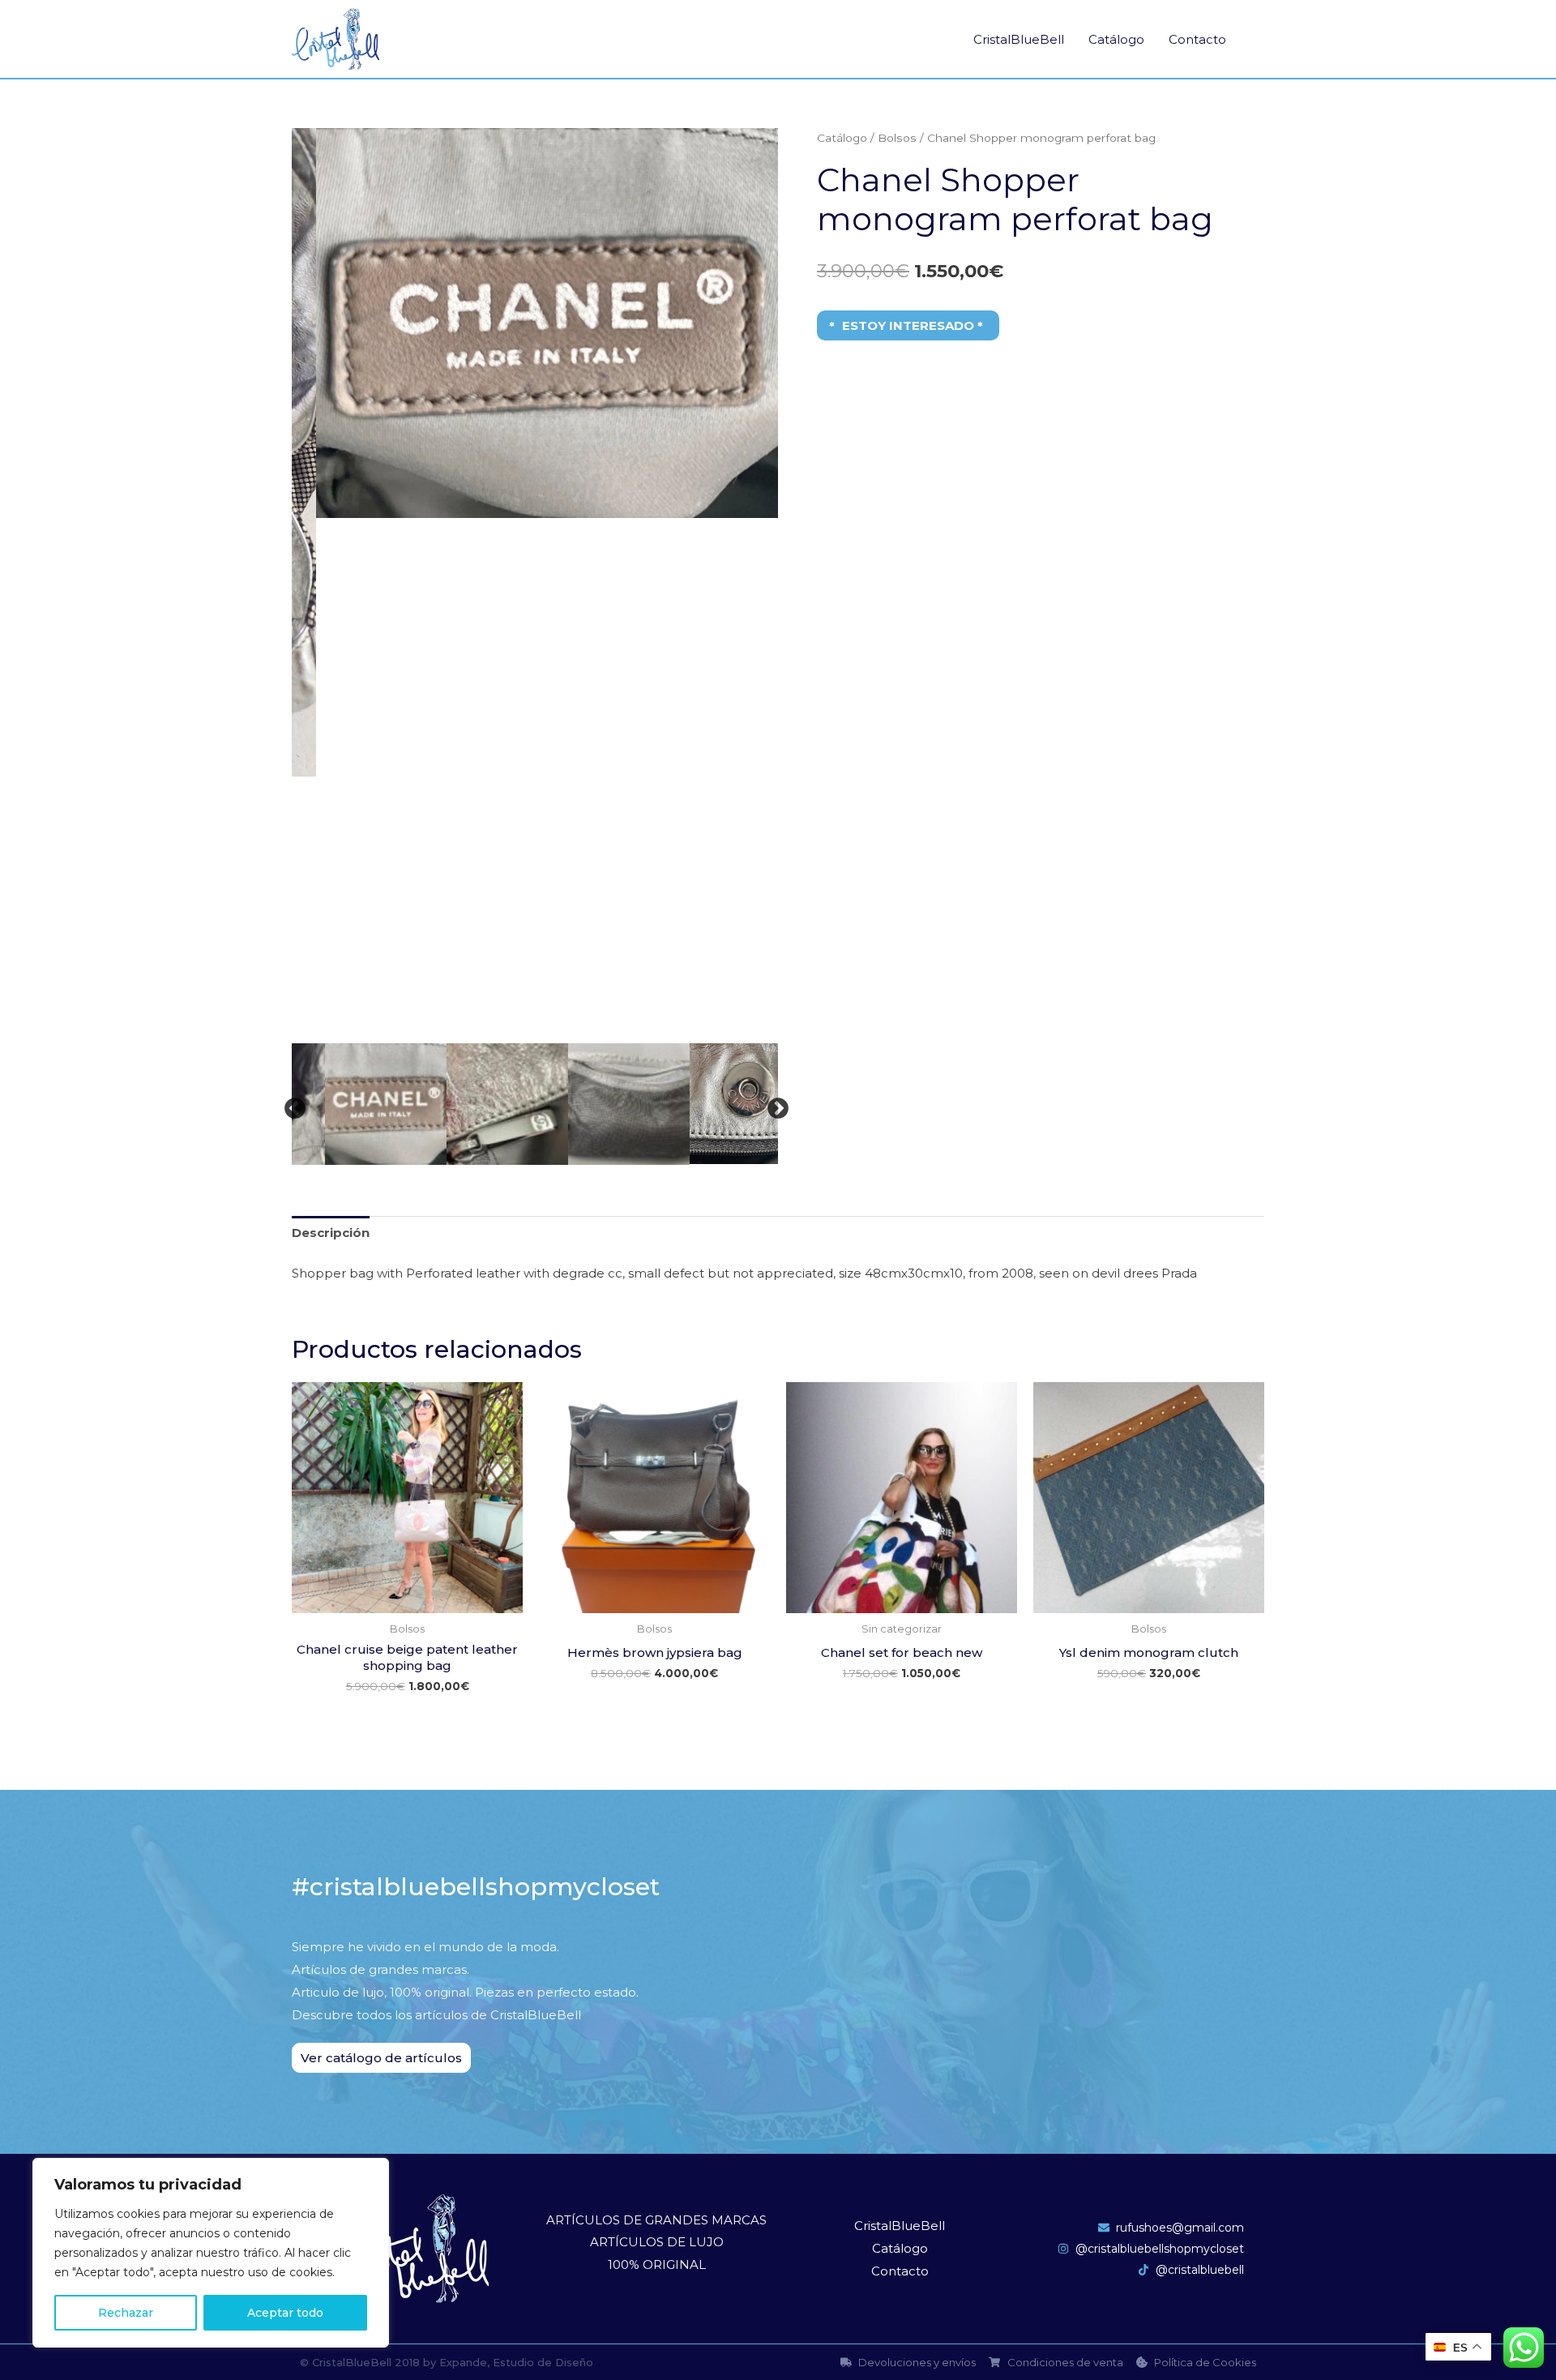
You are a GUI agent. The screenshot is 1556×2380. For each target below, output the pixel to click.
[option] (535, 323)
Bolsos (897, 138)
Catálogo (1116, 39)
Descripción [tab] (331, 1233)
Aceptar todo (285, 2313)
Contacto (1197, 39)
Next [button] (774, 1105)
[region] (211, 2253)
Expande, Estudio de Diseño (516, 2362)
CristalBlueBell (1019, 39)
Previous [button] (291, 1105)
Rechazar (126, 2313)
